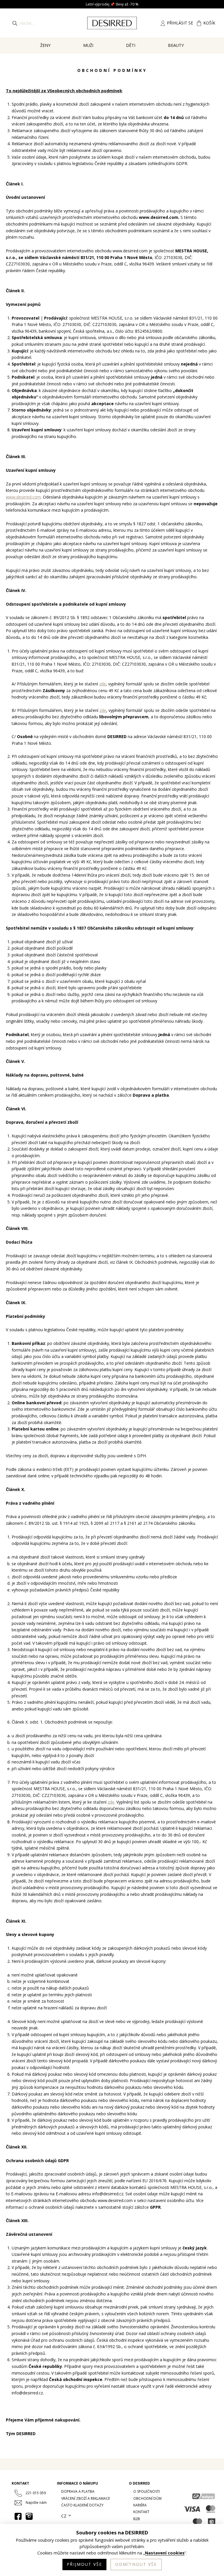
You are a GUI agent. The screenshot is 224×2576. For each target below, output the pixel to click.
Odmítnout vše (136, 2564)
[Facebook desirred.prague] (18, 2516)
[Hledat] (15, 23)
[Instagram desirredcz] (29, 2516)
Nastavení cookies (165, 2553)
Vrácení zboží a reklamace (86, 2498)
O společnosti (147, 2491)
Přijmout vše (84, 2564)
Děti (131, 45)
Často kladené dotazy (82, 2505)
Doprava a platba (78, 2491)
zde (103, 684)
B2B (137, 2519)
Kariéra (140, 2505)
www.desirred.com (23, 497)
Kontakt (141, 2512)
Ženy (45, 45)
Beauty (176, 45)
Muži (88, 45)
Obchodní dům (147, 2498)
